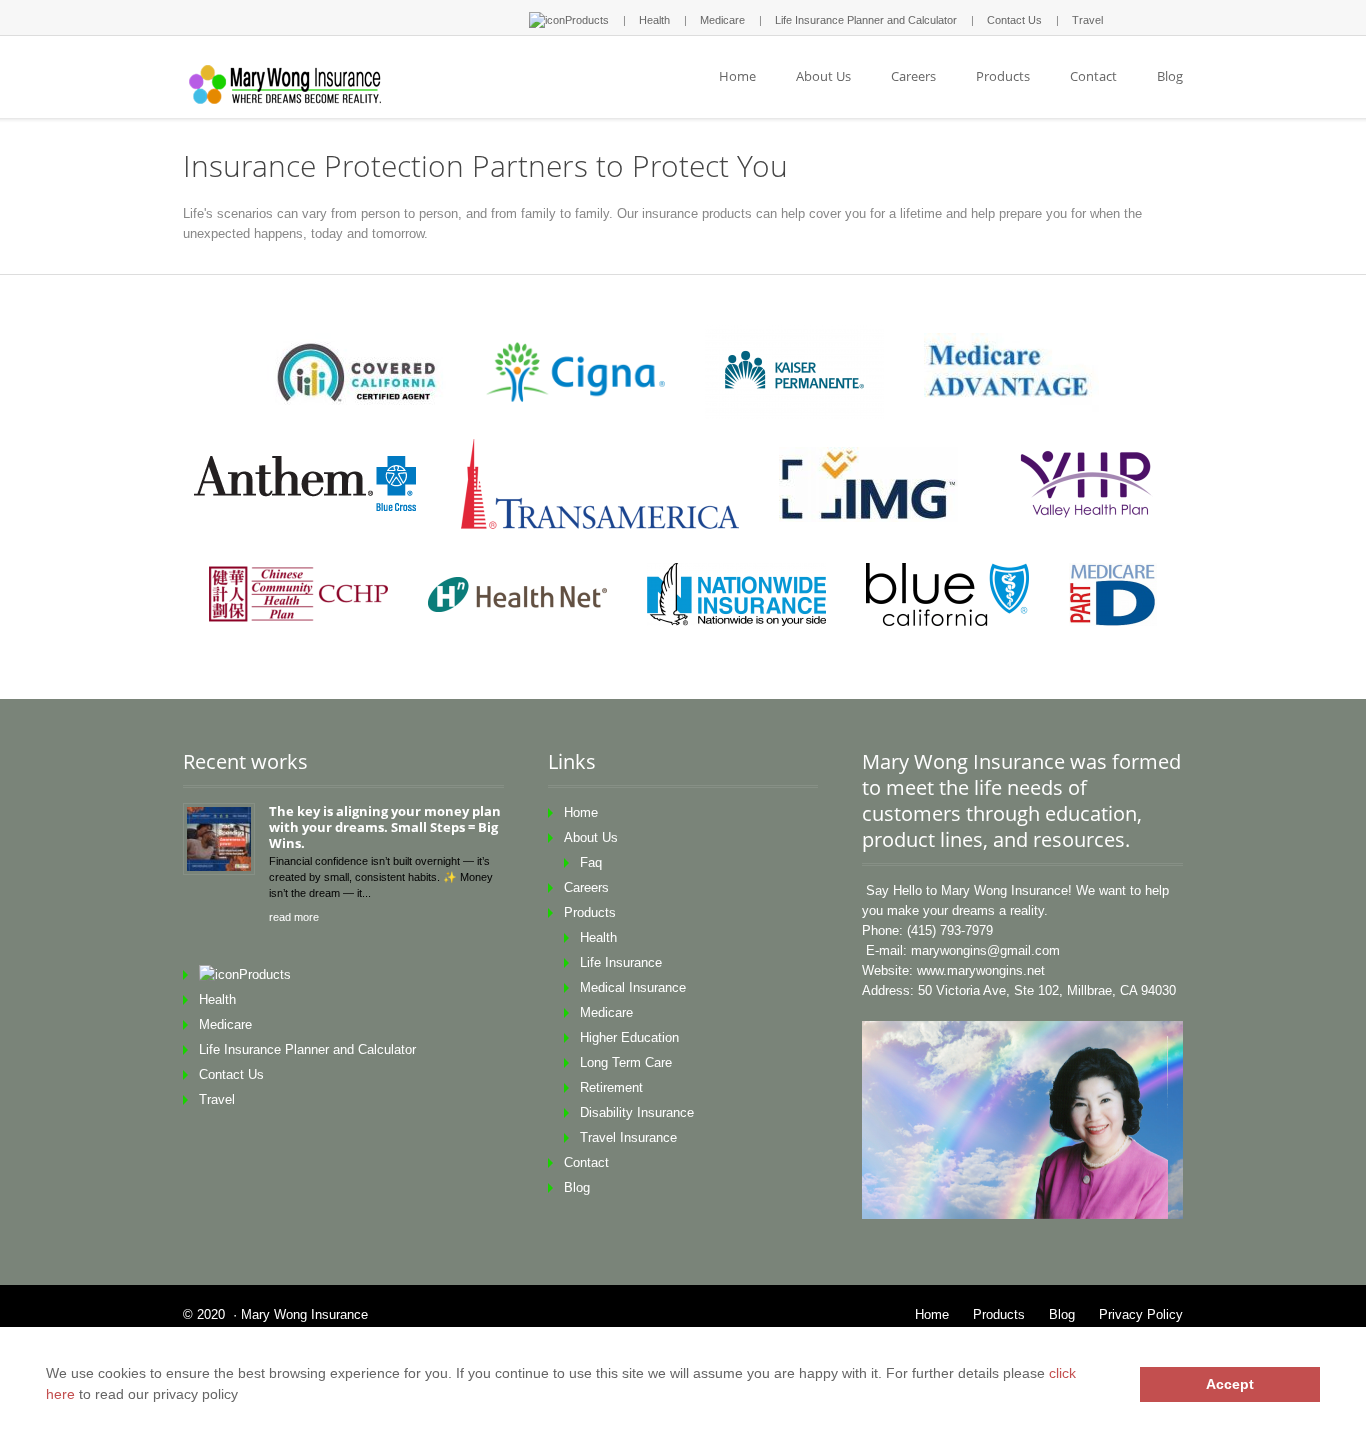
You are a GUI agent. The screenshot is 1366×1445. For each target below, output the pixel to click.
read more (294, 917)
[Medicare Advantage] (1011, 372)
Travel (1087, 20)
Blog (1170, 76)
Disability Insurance (637, 1112)
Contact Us (1014, 20)
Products (587, 20)
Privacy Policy (1141, 1314)
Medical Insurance (633, 987)
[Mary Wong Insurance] (291, 86)
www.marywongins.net (981, 970)
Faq (591, 862)
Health (654, 20)
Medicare (722, 20)
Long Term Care (626, 1062)
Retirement (611, 1087)
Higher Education (629, 1037)
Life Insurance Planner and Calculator (866, 20)
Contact (1093, 76)
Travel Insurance (628, 1137)
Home (737, 76)
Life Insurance (621, 962)
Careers (913, 76)
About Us (823, 76)
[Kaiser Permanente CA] (794, 372)
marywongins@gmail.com (985, 950)
